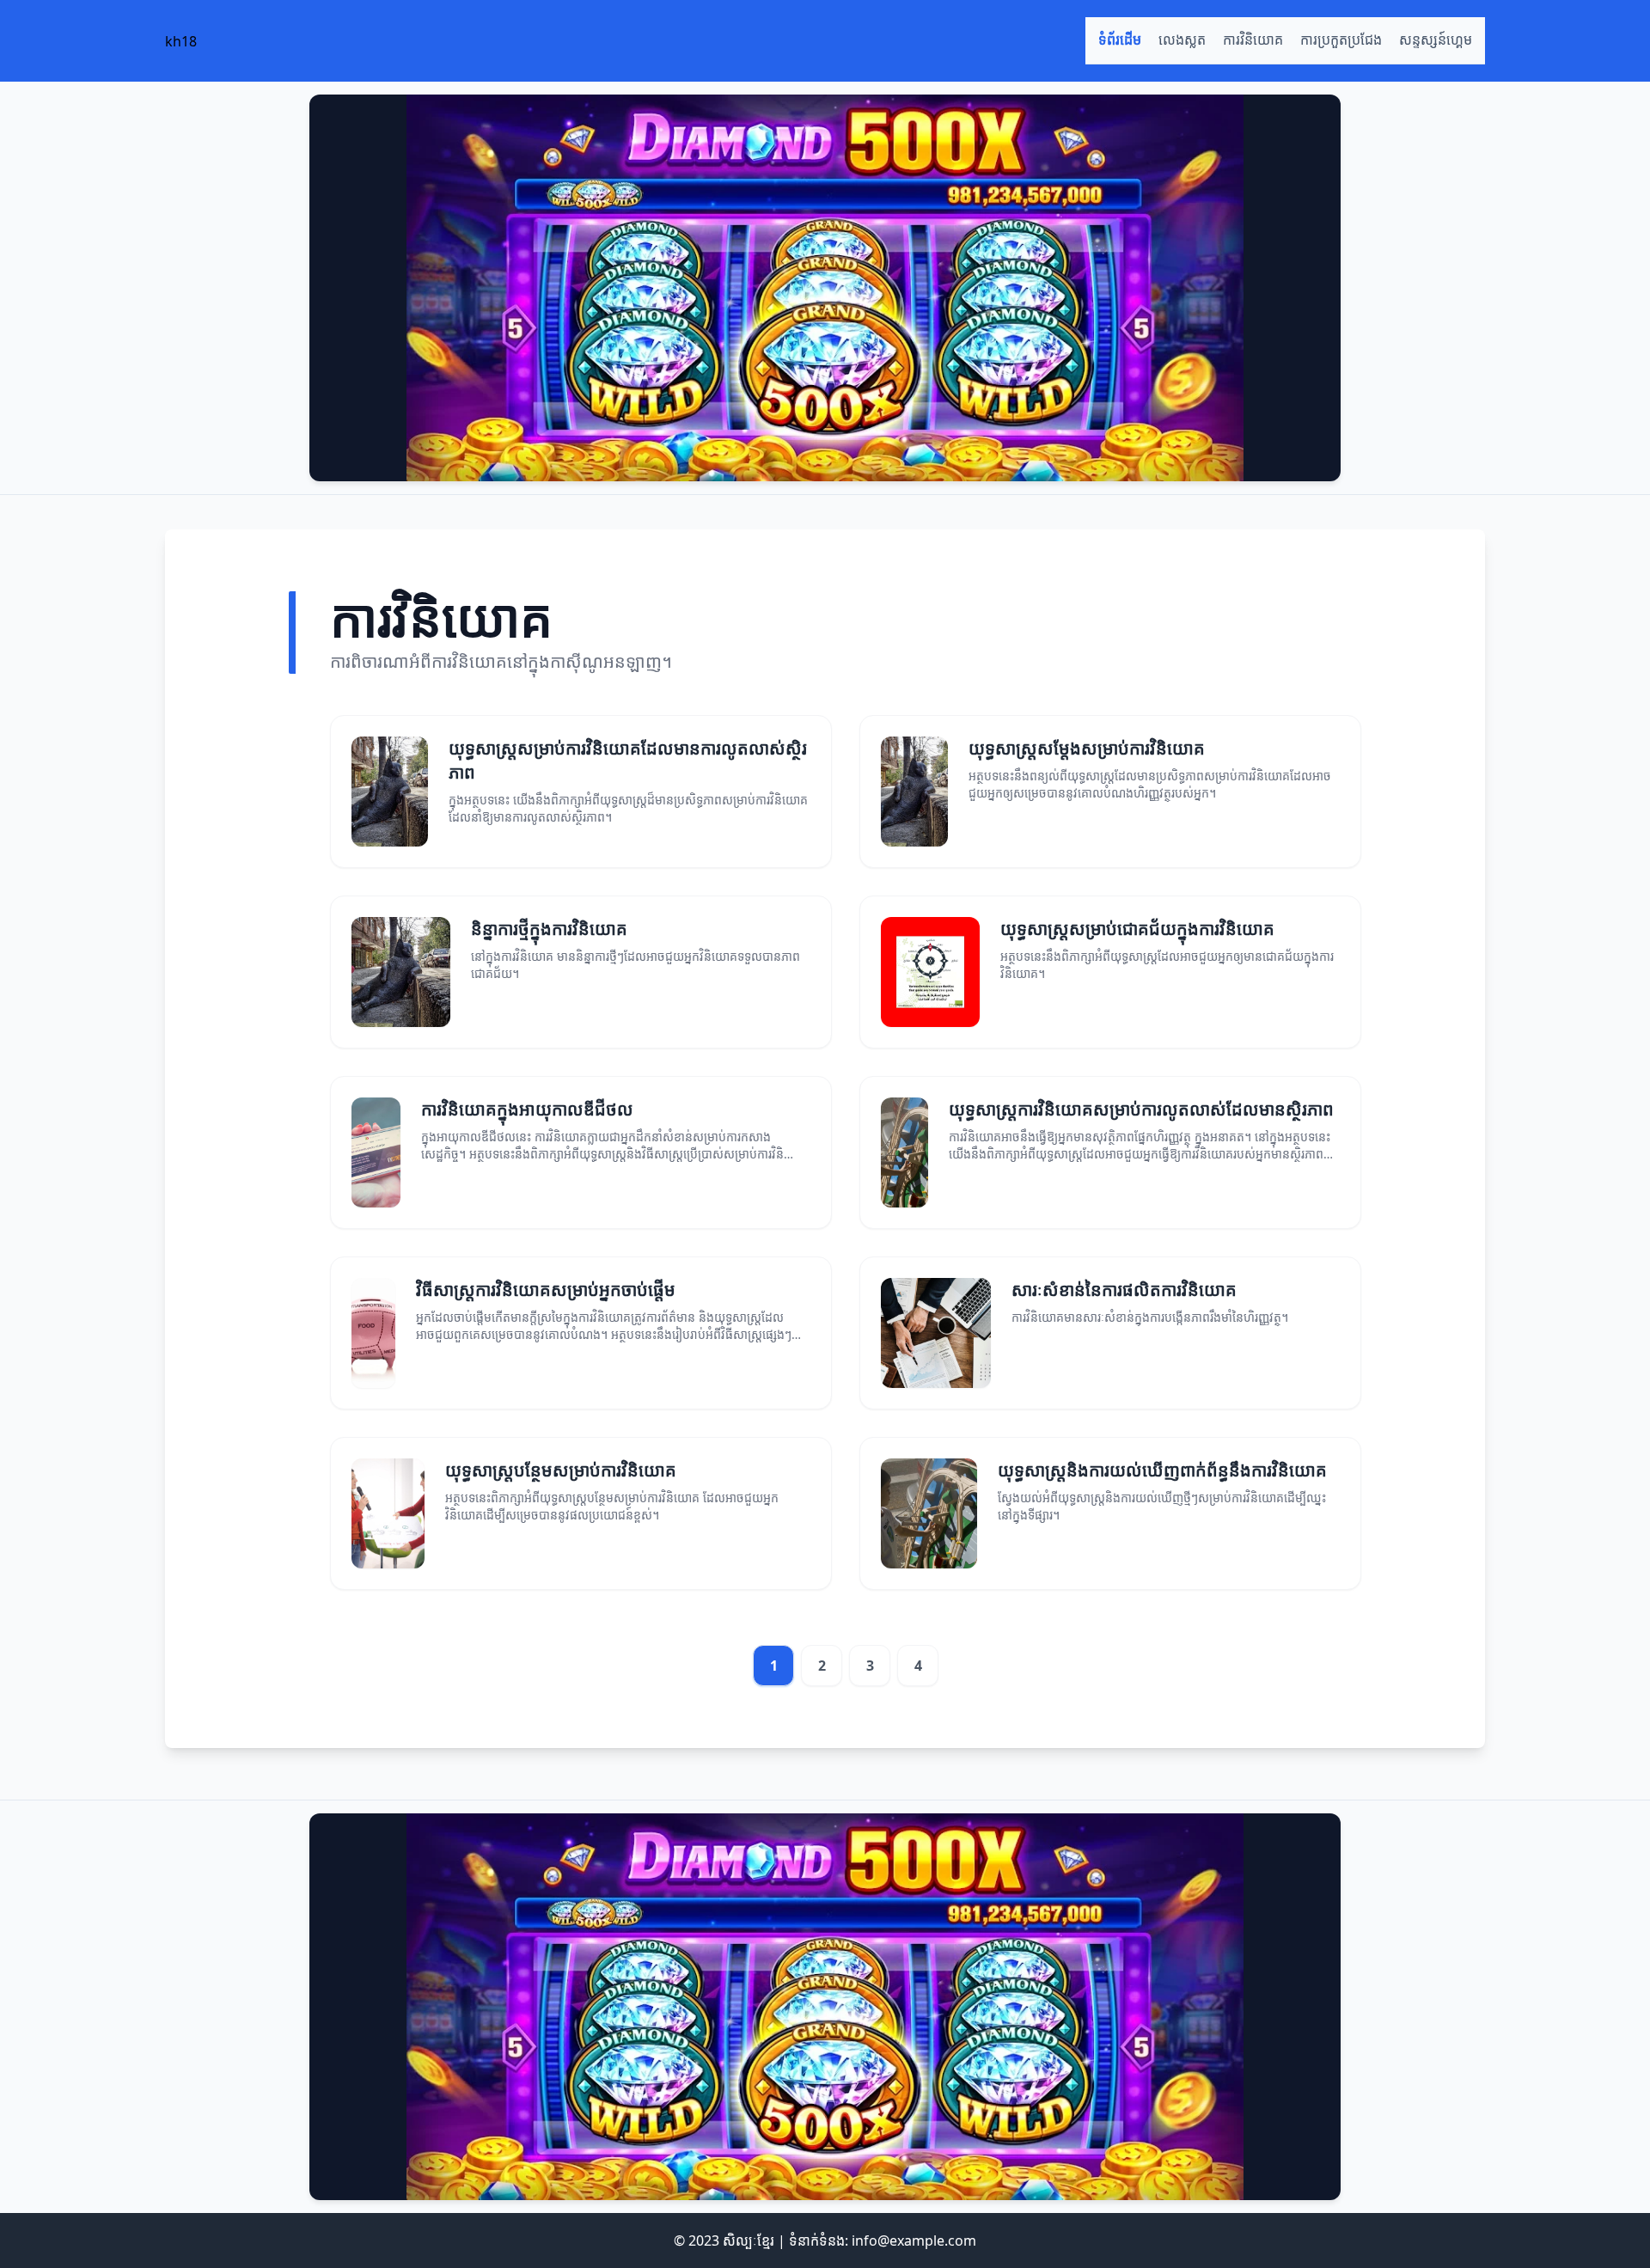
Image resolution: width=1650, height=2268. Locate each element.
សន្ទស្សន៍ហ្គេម (1436, 40)
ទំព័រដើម (1120, 40)
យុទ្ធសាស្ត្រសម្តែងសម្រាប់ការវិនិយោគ (1087, 748)
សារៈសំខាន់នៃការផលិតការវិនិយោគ (1124, 1290)
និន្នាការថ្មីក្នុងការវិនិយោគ (549, 929)
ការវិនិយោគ (1253, 40)
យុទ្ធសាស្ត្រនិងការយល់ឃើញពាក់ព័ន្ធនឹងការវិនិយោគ (1162, 1470)
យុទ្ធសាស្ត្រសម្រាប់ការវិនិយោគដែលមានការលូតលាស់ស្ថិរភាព (628, 760)
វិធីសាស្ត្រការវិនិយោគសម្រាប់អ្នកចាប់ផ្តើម (546, 1290)
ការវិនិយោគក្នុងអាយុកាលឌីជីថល (527, 1109)
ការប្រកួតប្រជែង (1341, 40)
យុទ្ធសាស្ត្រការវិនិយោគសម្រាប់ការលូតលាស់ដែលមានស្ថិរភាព (1141, 1109)
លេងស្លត (1182, 40)
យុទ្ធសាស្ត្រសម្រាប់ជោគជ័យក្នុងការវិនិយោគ (1137, 929)
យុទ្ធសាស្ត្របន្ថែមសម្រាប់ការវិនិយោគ (561, 1470)
